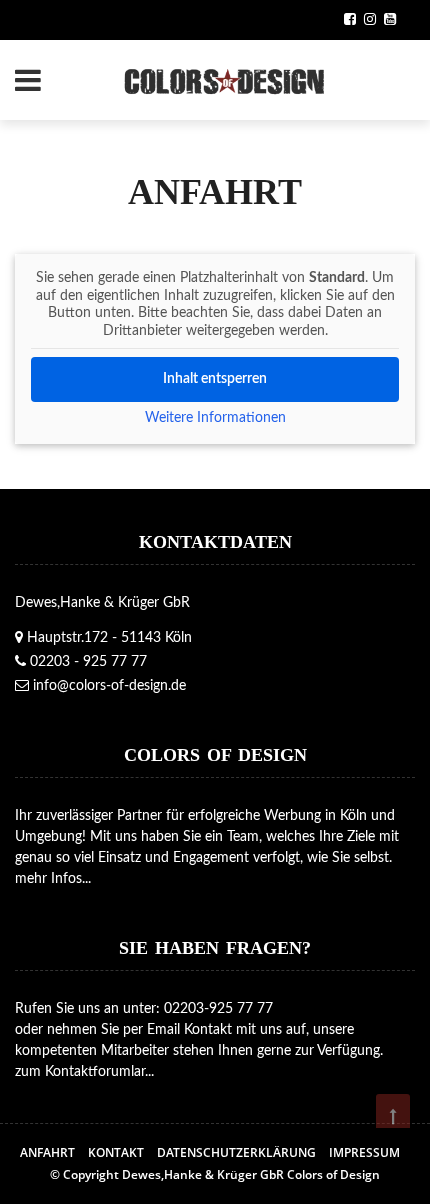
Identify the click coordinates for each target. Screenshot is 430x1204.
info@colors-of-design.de (109, 686)
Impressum (364, 1152)
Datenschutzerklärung (236, 1152)
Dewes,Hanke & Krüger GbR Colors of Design (251, 1174)
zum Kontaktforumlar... (84, 1072)
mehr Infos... (53, 879)
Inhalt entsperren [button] (215, 379)
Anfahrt (47, 1152)
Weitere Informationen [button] (215, 418)
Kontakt (116, 1152)
